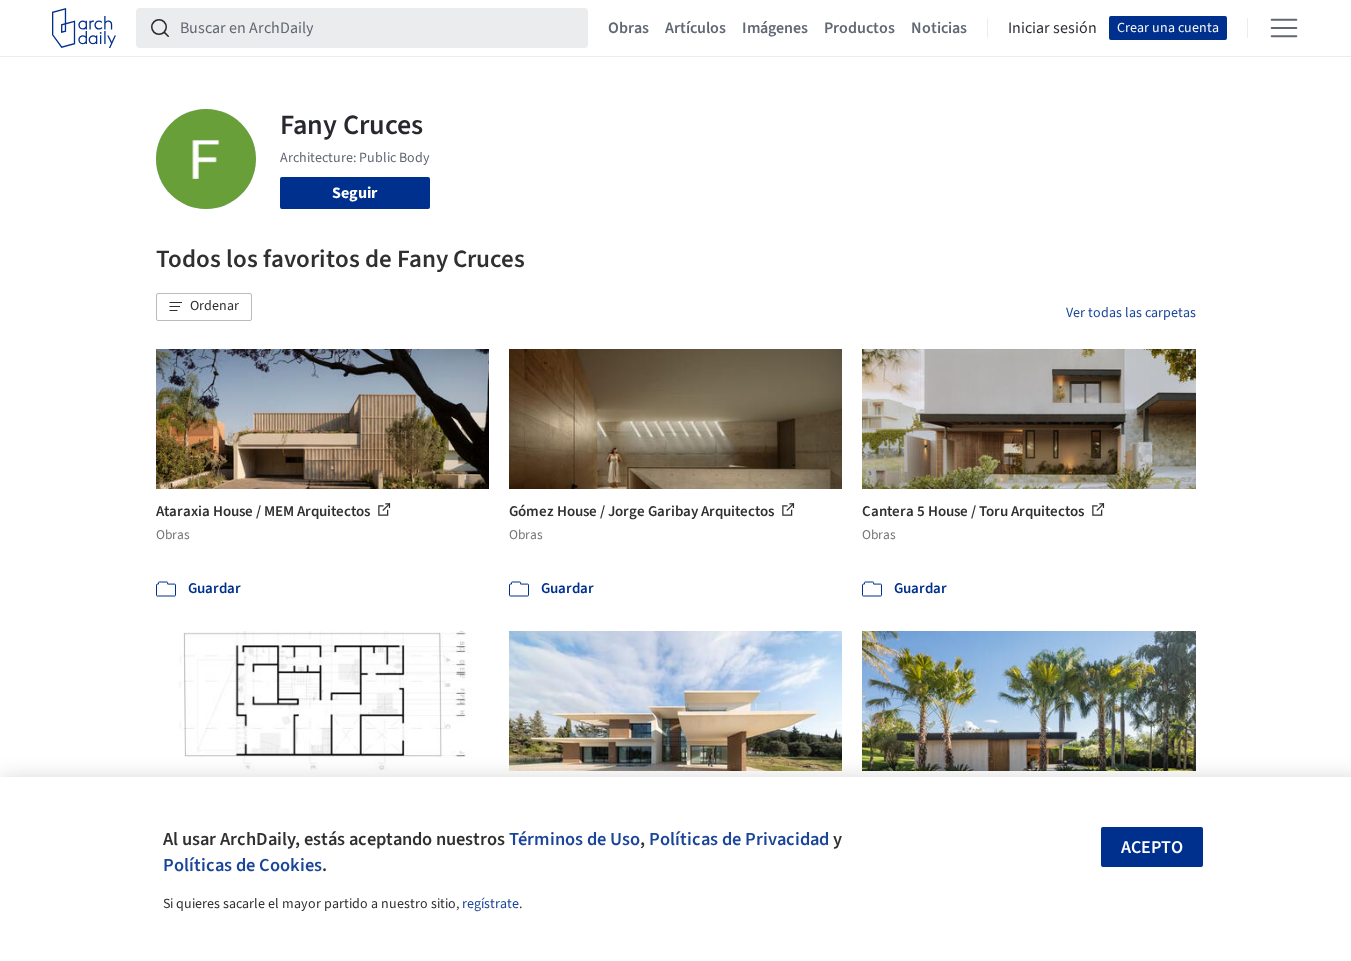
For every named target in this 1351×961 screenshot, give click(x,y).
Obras (628, 28)
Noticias (939, 28)
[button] (204, 307)
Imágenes (775, 28)
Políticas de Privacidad (739, 839)
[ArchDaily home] (84, 28)
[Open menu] (1284, 28)
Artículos (695, 28)
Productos (859, 28)
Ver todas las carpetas (1131, 313)
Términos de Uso (574, 839)
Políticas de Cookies (242, 865)
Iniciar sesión (1052, 28)
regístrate (490, 904)
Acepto (1152, 847)
